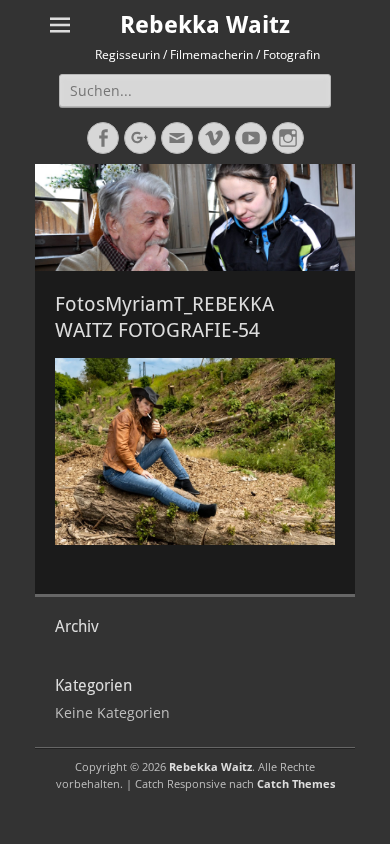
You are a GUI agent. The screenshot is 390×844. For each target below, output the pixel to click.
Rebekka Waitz (205, 25)
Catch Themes (296, 783)
